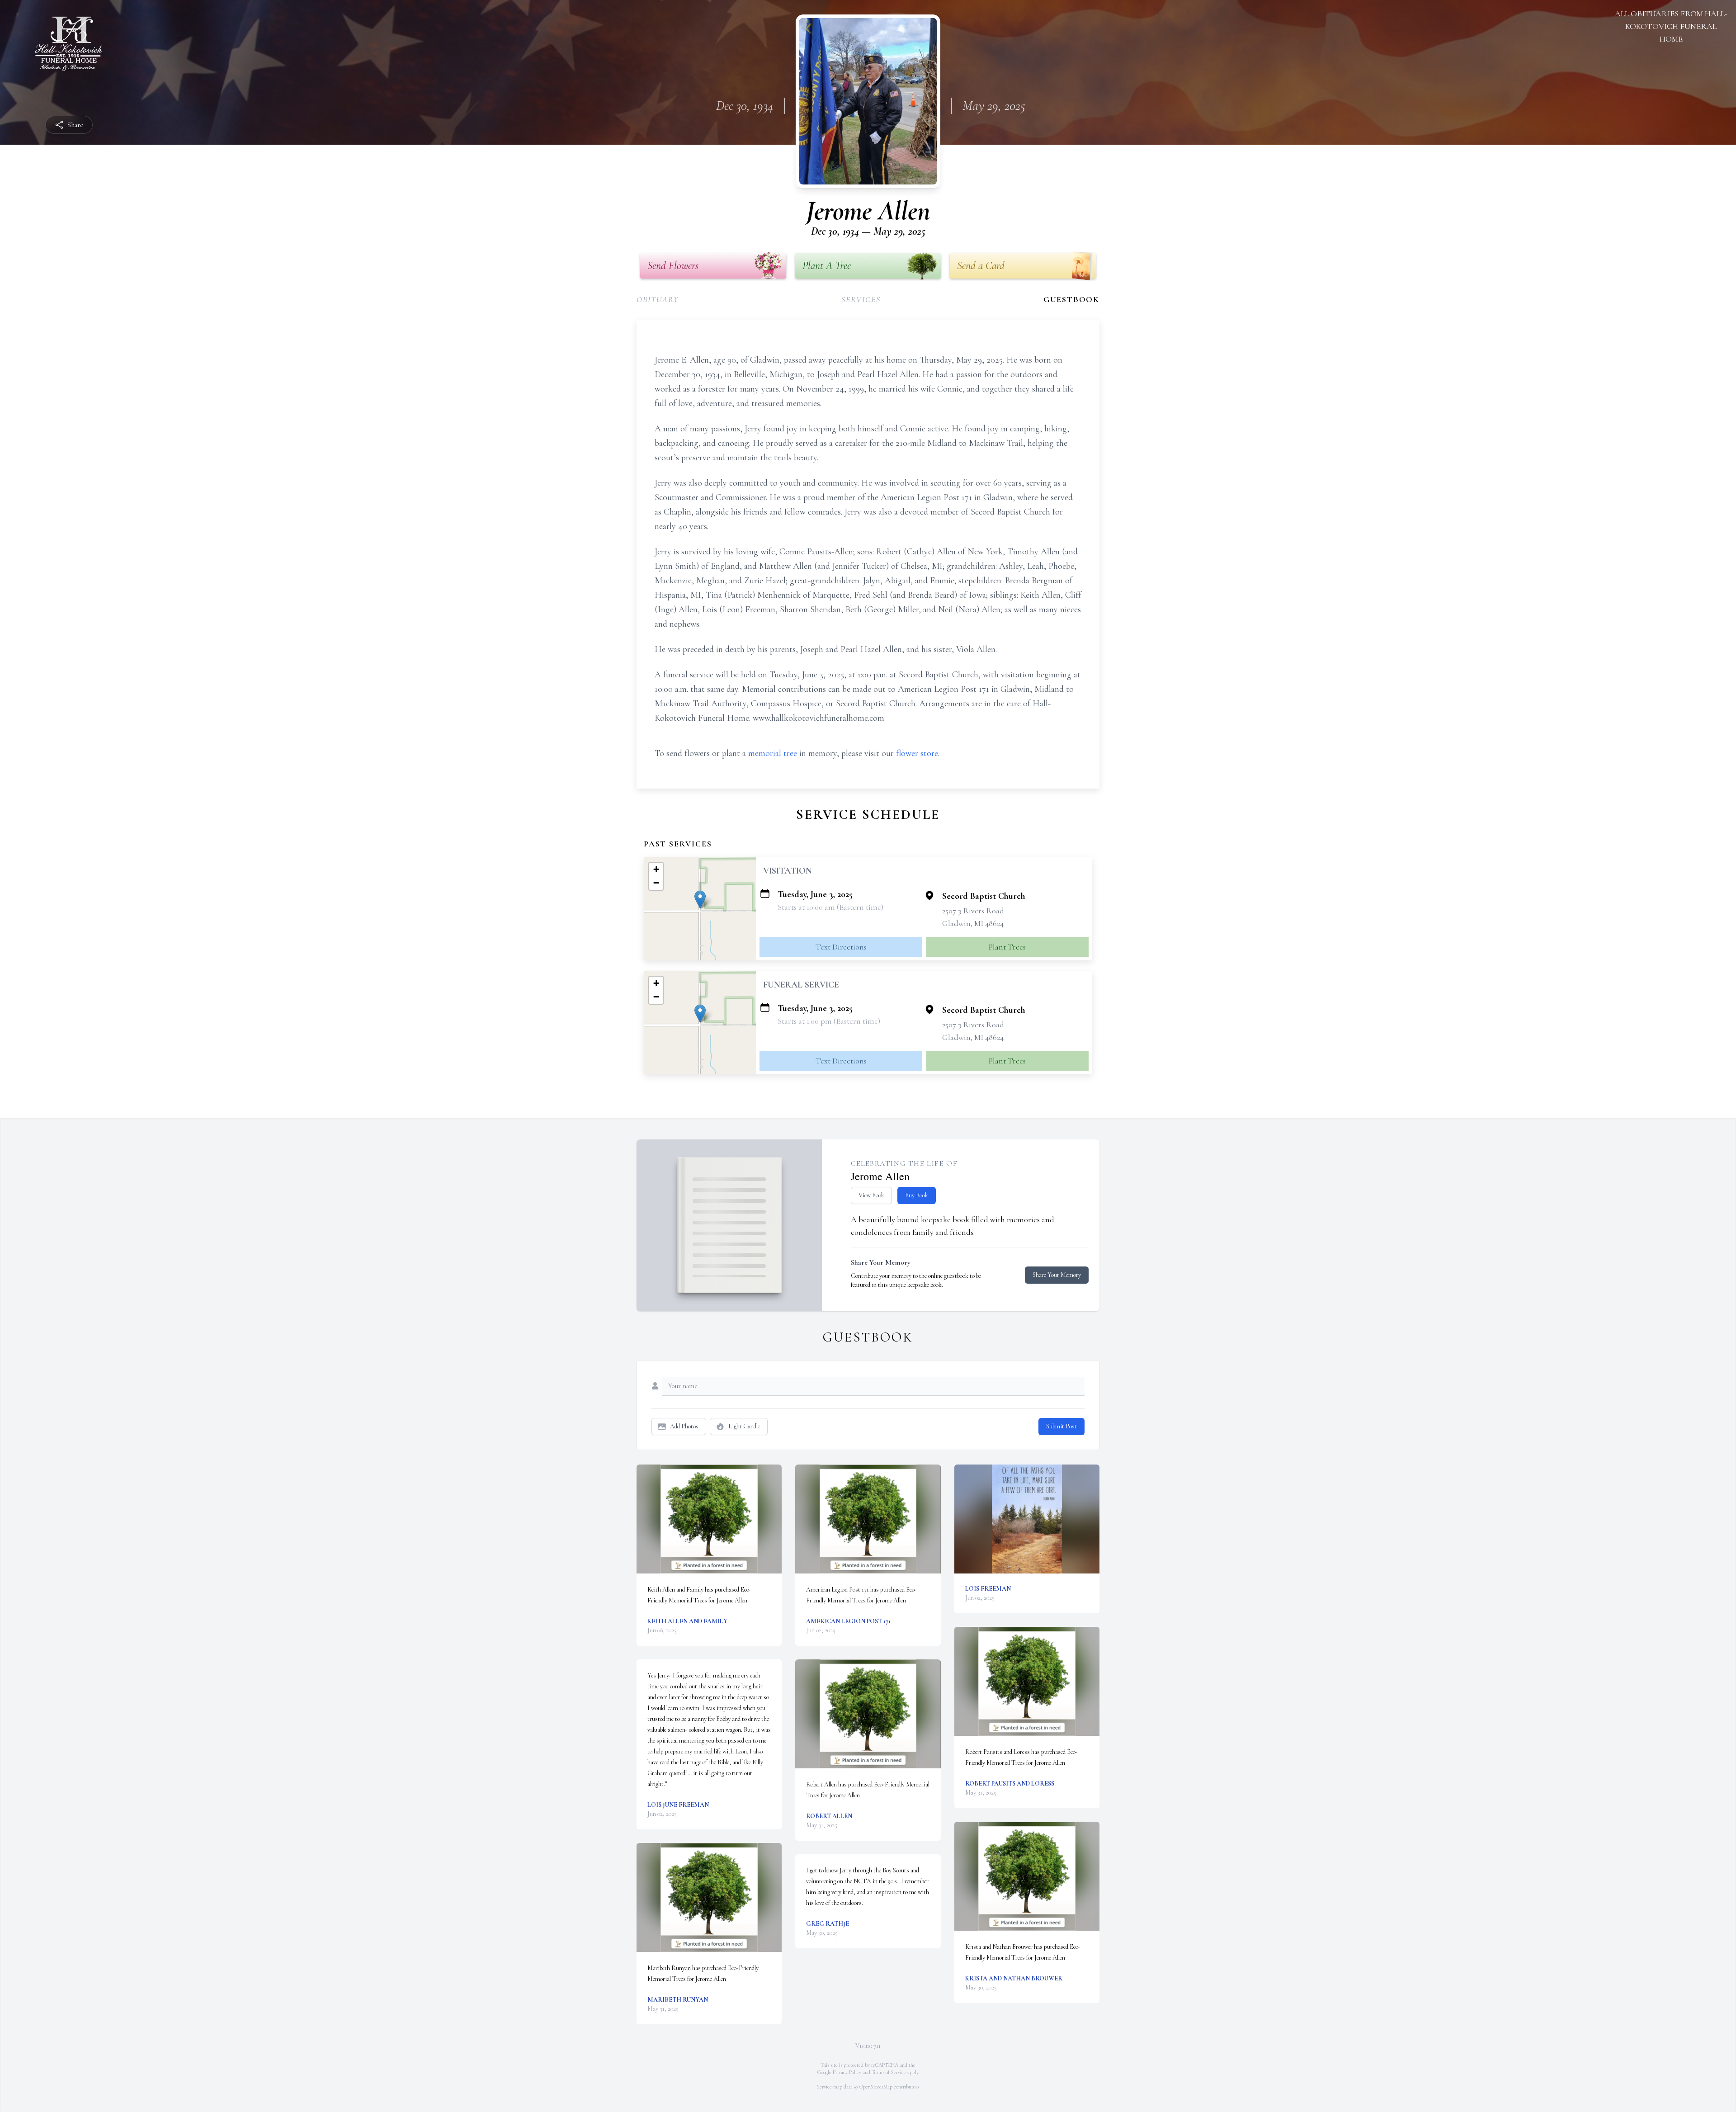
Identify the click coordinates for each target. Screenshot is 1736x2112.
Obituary (658, 299)
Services (861, 299)
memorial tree (773, 753)
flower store (917, 753)
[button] (700, 900)
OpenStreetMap (876, 2087)
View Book (871, 1195)
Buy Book (917, 1195)
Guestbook (1071, 299)
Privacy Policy (847, 2072)
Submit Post (1061, 1426)
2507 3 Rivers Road (973, 911)
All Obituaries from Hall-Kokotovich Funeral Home (1671, 26)
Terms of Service (889, 2072)
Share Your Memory (1057, 1275)
